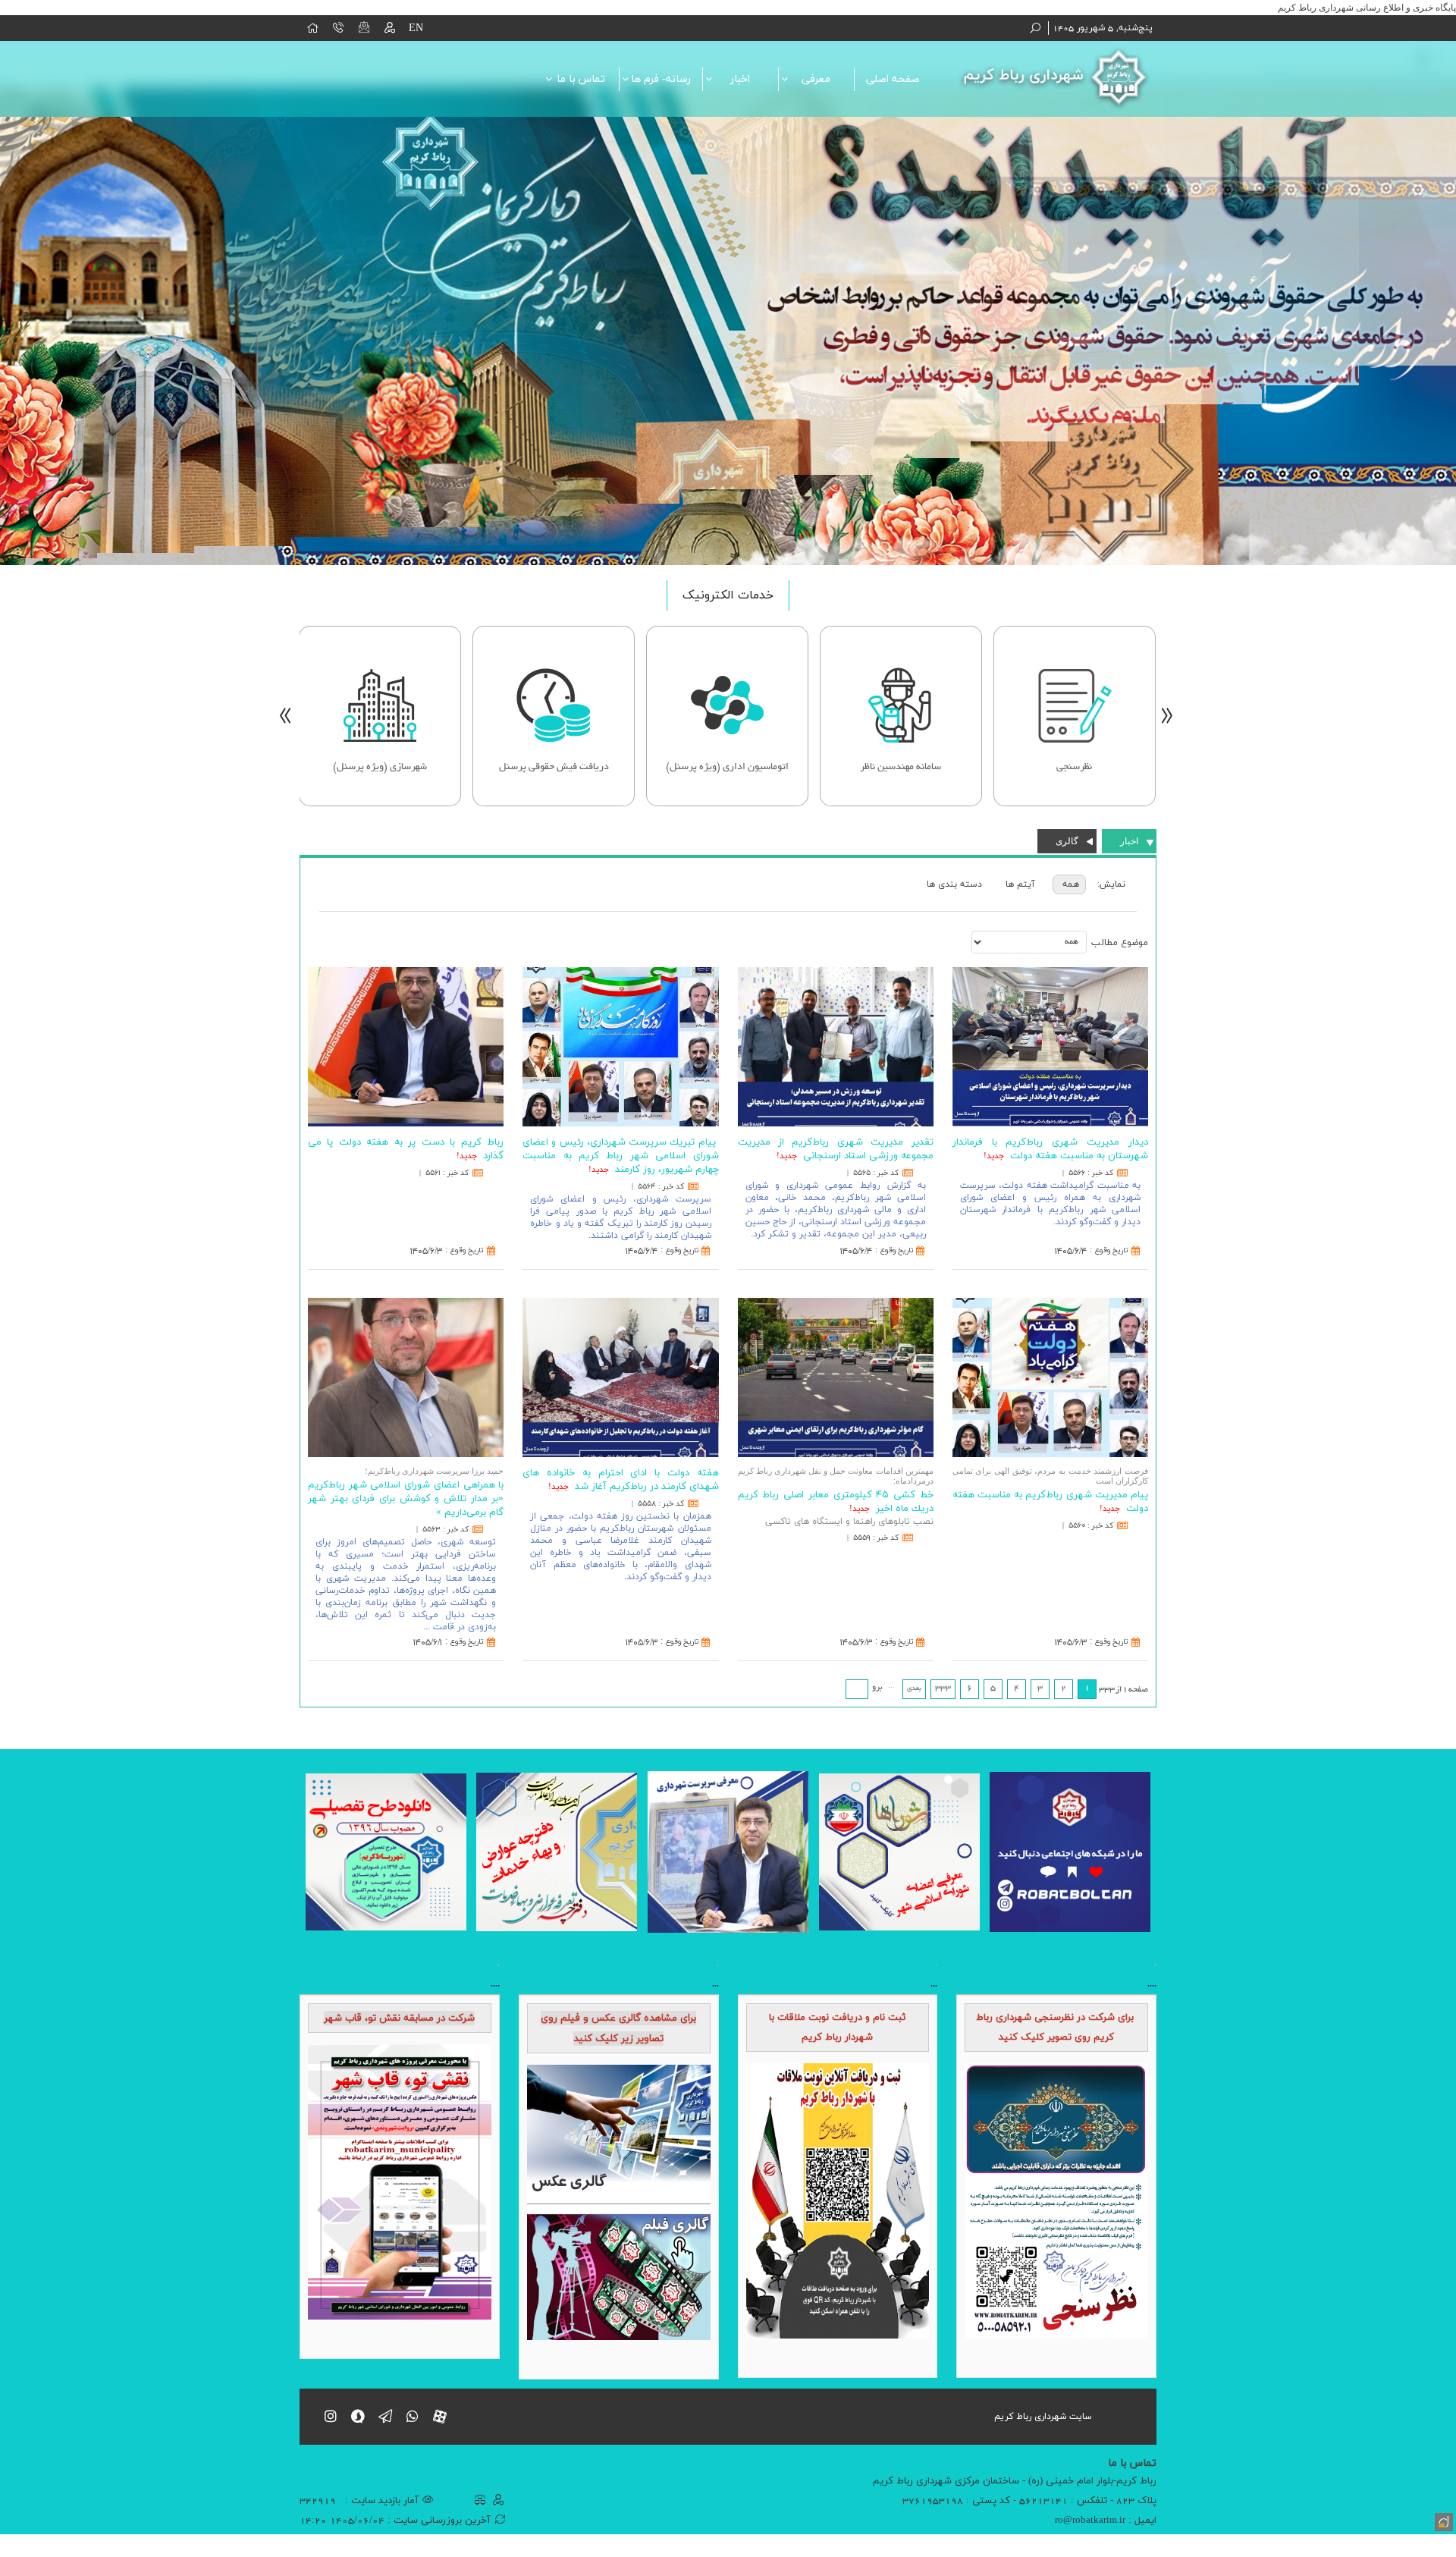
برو (877, 1688)
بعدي (914, 1688)
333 (943, 1688)
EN (416, 28)
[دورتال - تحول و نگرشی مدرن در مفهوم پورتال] (1442, 2521)
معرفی (816, 79)
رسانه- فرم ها (661, 79)
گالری (1067, 841)
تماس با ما (581, 79)
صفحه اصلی (893, 79)
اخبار (740, 79)
